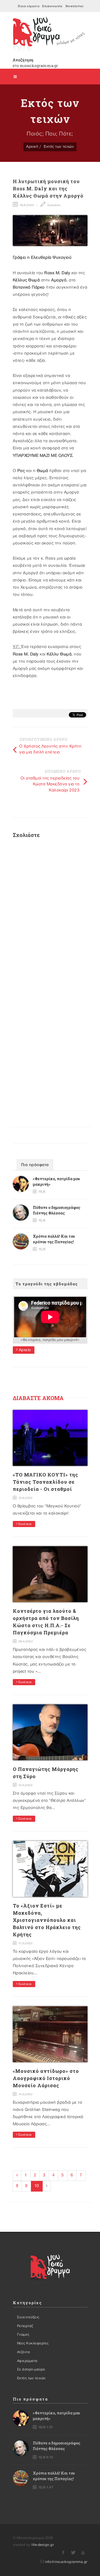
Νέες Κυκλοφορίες (33, 2343)
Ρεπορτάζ (25, 2326)
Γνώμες (23, 2335)
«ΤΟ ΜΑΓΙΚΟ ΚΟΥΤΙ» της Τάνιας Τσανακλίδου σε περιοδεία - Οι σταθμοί (45, 1482)
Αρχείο (24, 1350)
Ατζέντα (24, 2352)
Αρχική (32, 147)
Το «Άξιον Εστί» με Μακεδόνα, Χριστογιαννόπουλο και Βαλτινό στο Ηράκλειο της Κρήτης (47, 1920)
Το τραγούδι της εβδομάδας (47, 1284)
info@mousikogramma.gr (66, 2562)
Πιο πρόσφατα (35, 1165)
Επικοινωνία (52, 6)
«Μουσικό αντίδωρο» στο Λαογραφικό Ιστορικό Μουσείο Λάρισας (46, 2078)
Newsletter (74, 6)
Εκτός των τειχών (59, 147)
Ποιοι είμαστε (29, 6)
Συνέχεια (25, 1524)
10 (37, 2186)
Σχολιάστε (53, 205)
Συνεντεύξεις (28, 2317)
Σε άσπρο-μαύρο (31, 2369)
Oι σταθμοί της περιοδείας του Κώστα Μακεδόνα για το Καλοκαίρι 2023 (50, 784)
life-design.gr (43, 2545)
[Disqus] (50, 913)
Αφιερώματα (27, 2361)
